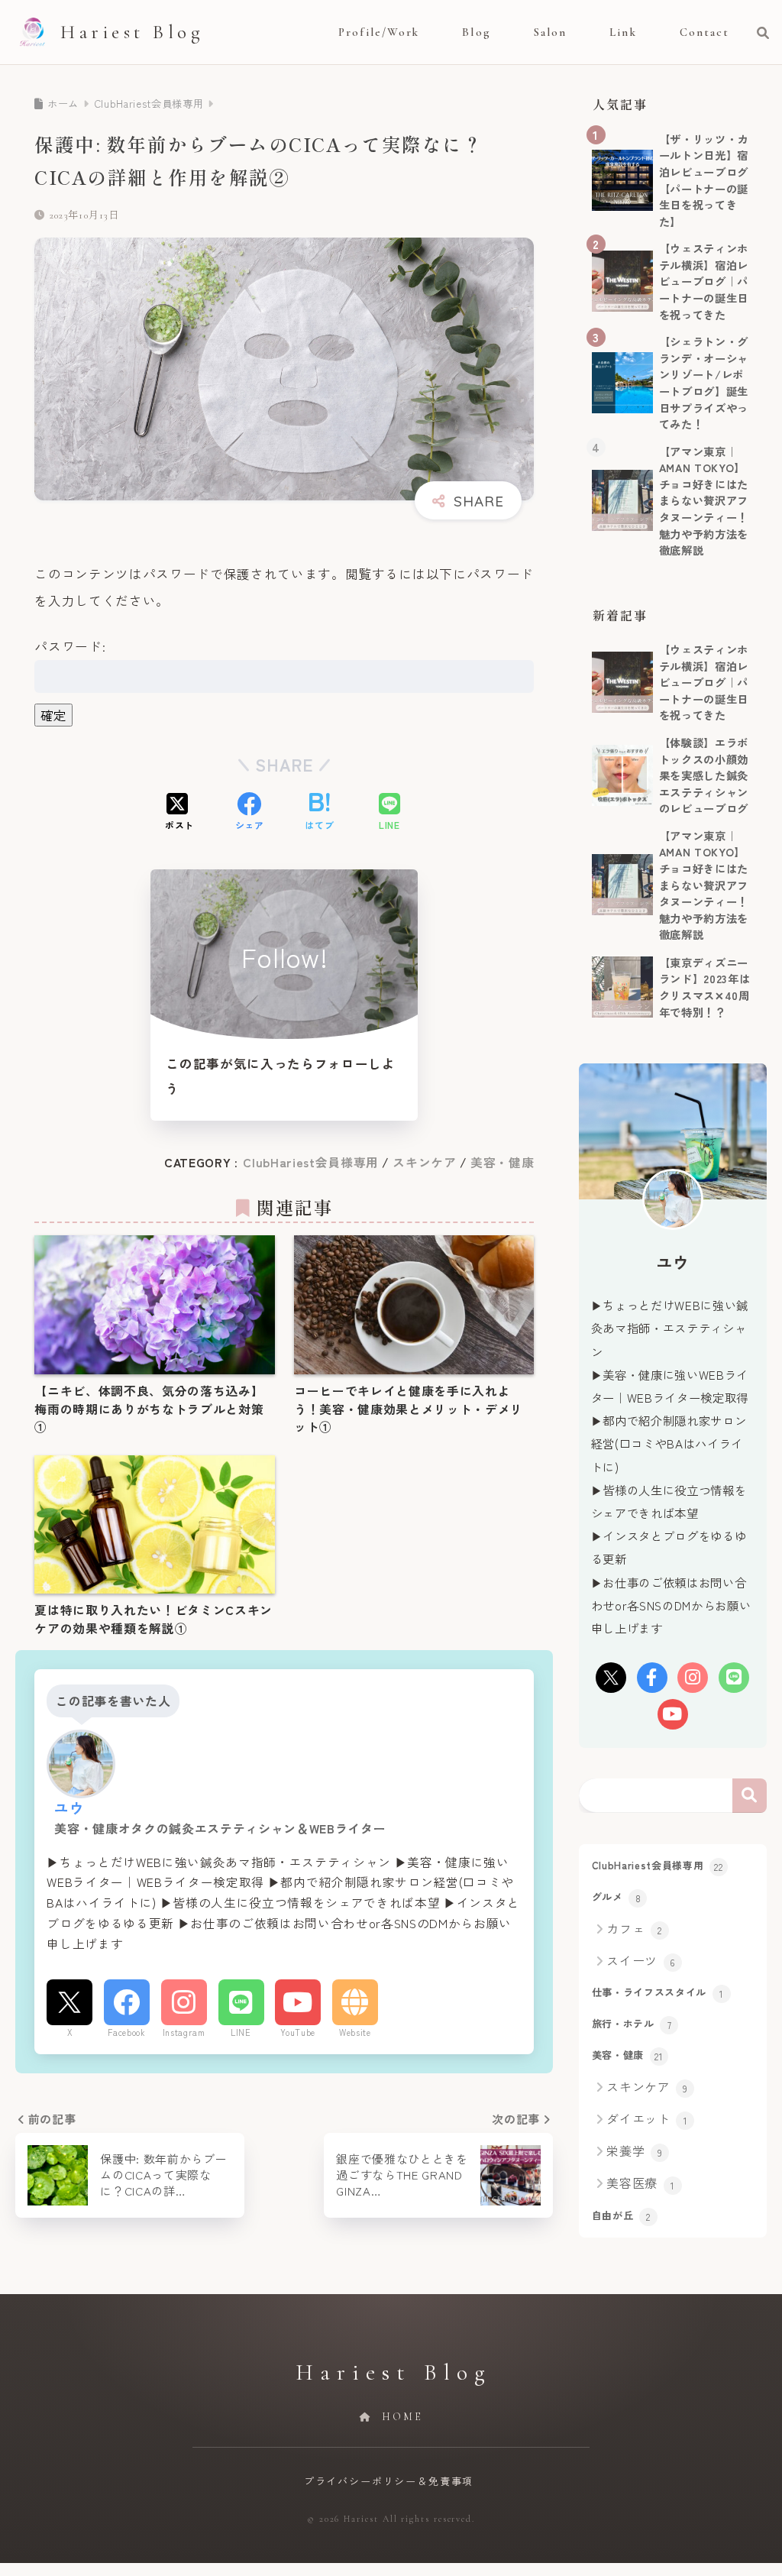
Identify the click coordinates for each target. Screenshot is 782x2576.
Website (355, 2032)
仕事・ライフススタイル (658, 1992)
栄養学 (634, 2150)
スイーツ (641, 1960)
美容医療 (640, 2183)
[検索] (756, 32)
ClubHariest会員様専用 (311, 1162)
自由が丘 (621, 2215)
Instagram (184, 2032)
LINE (241, 2032)
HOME (400, 2417)
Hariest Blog (132, 32)
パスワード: (70, 646)
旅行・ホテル (632, 2024)
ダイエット (647, 2118)
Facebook (126, 2032)
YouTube (298, 2032)
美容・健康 (502, 1162)
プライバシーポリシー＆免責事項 (389, 2481)
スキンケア (424, 1162)
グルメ (617, 1897)
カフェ (634, 1928)
